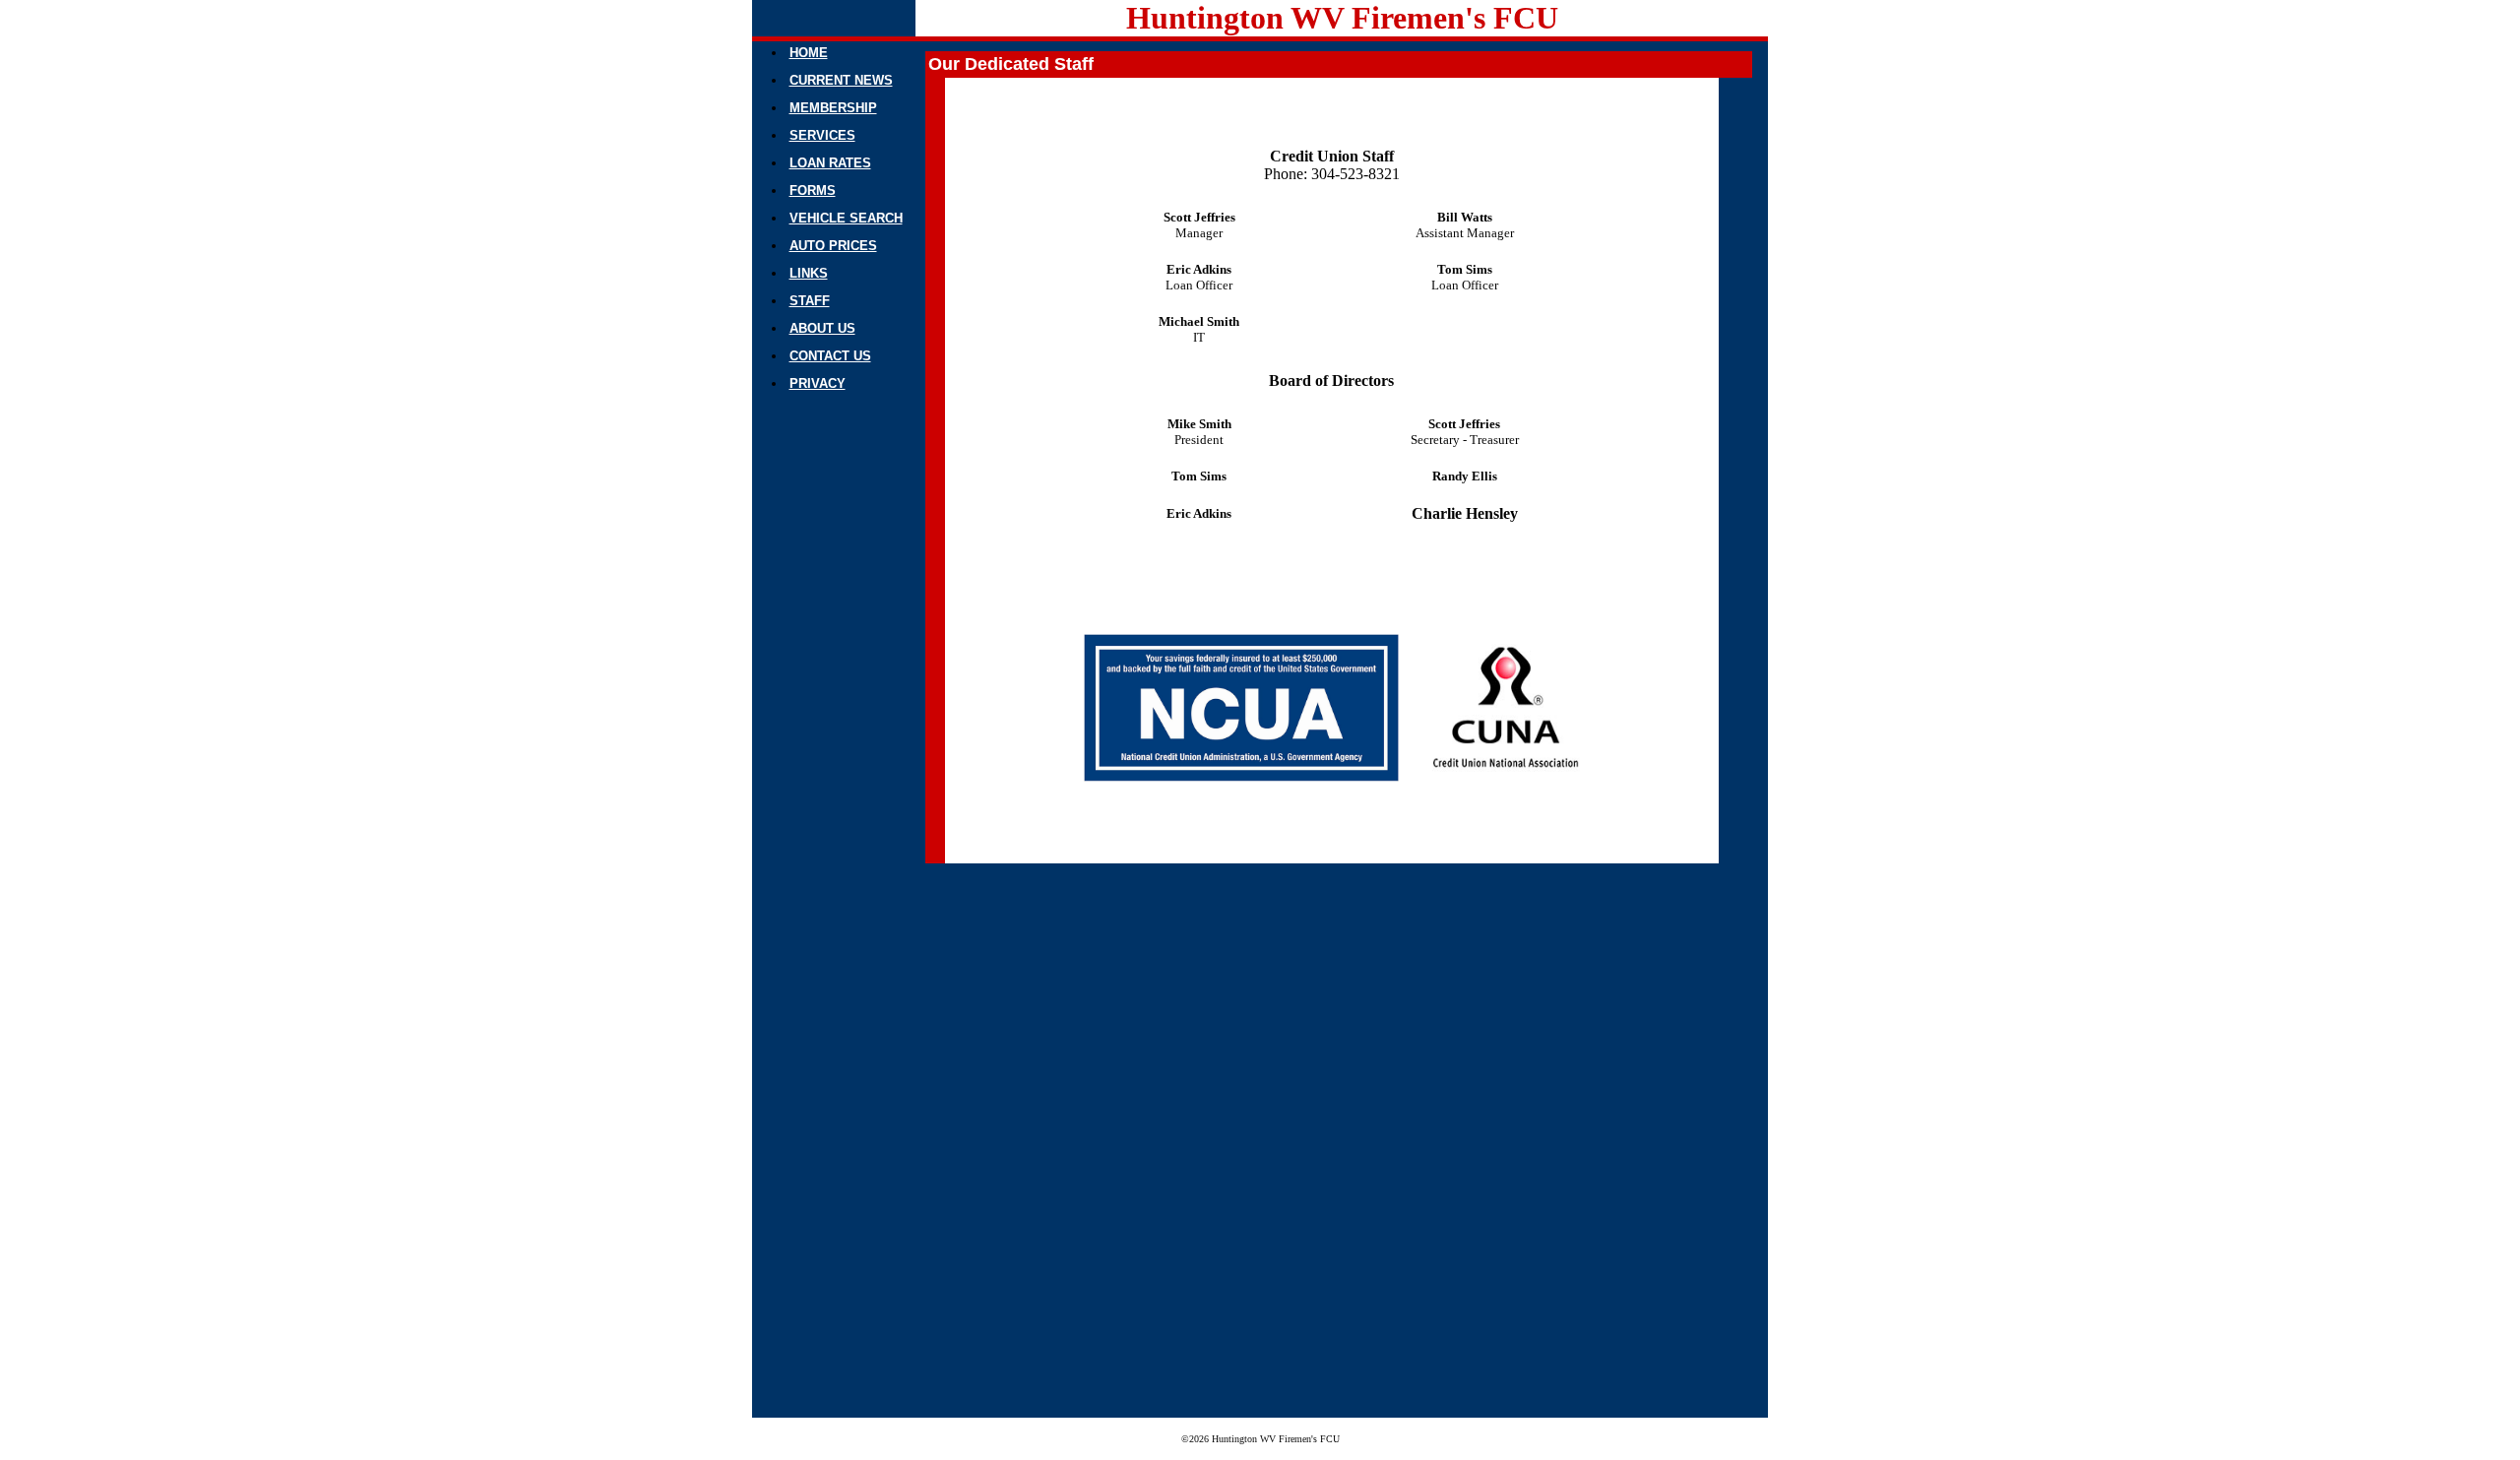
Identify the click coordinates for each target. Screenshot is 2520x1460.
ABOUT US (822, 328)
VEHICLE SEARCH (846, 218)
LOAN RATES (830, 163)
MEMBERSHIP (833, 108)
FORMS (813, 190)
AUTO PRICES (833, 246)
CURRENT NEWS (841, 80)
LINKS (809, 273)
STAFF (810, 301)
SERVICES (822, 135)
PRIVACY (818, 383)
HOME (809, 53)
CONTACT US (830, 356)
